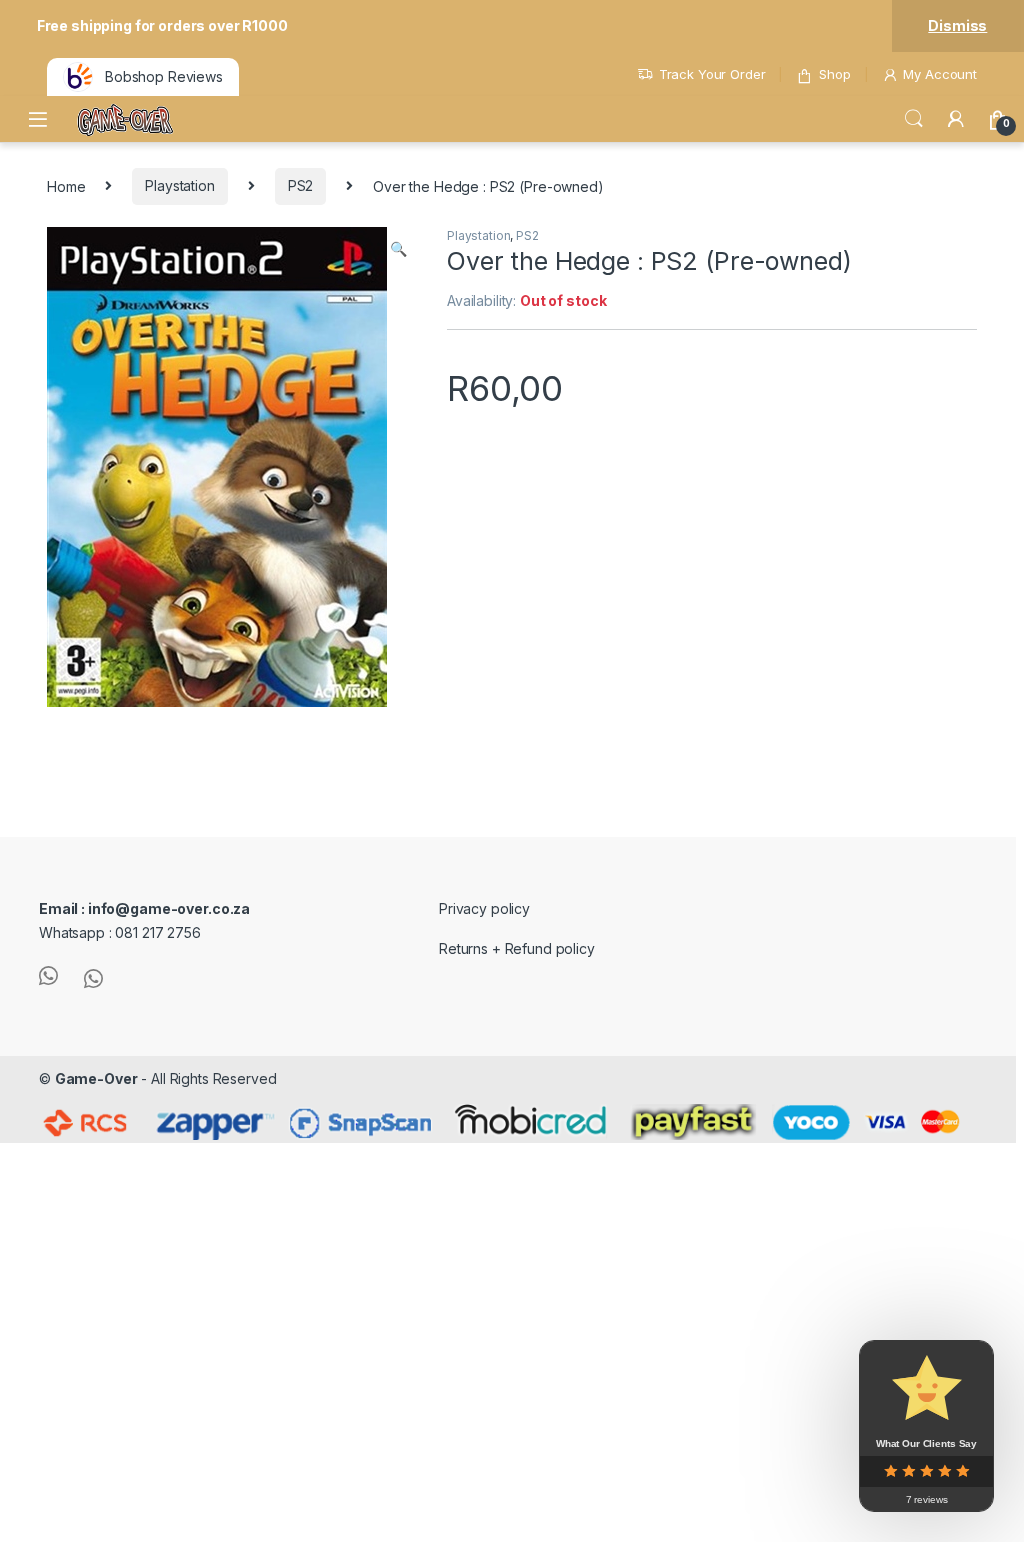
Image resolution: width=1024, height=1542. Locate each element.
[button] (398, 249)
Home (66, 185)
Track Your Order (712, 74)
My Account (940, 74)
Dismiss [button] (957, 25)
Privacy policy (484, 908)
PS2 (301, 185)
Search (914, 119)
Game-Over (96, 1078)
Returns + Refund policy (517, 948)
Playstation (179, 185)
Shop (834, 74)
